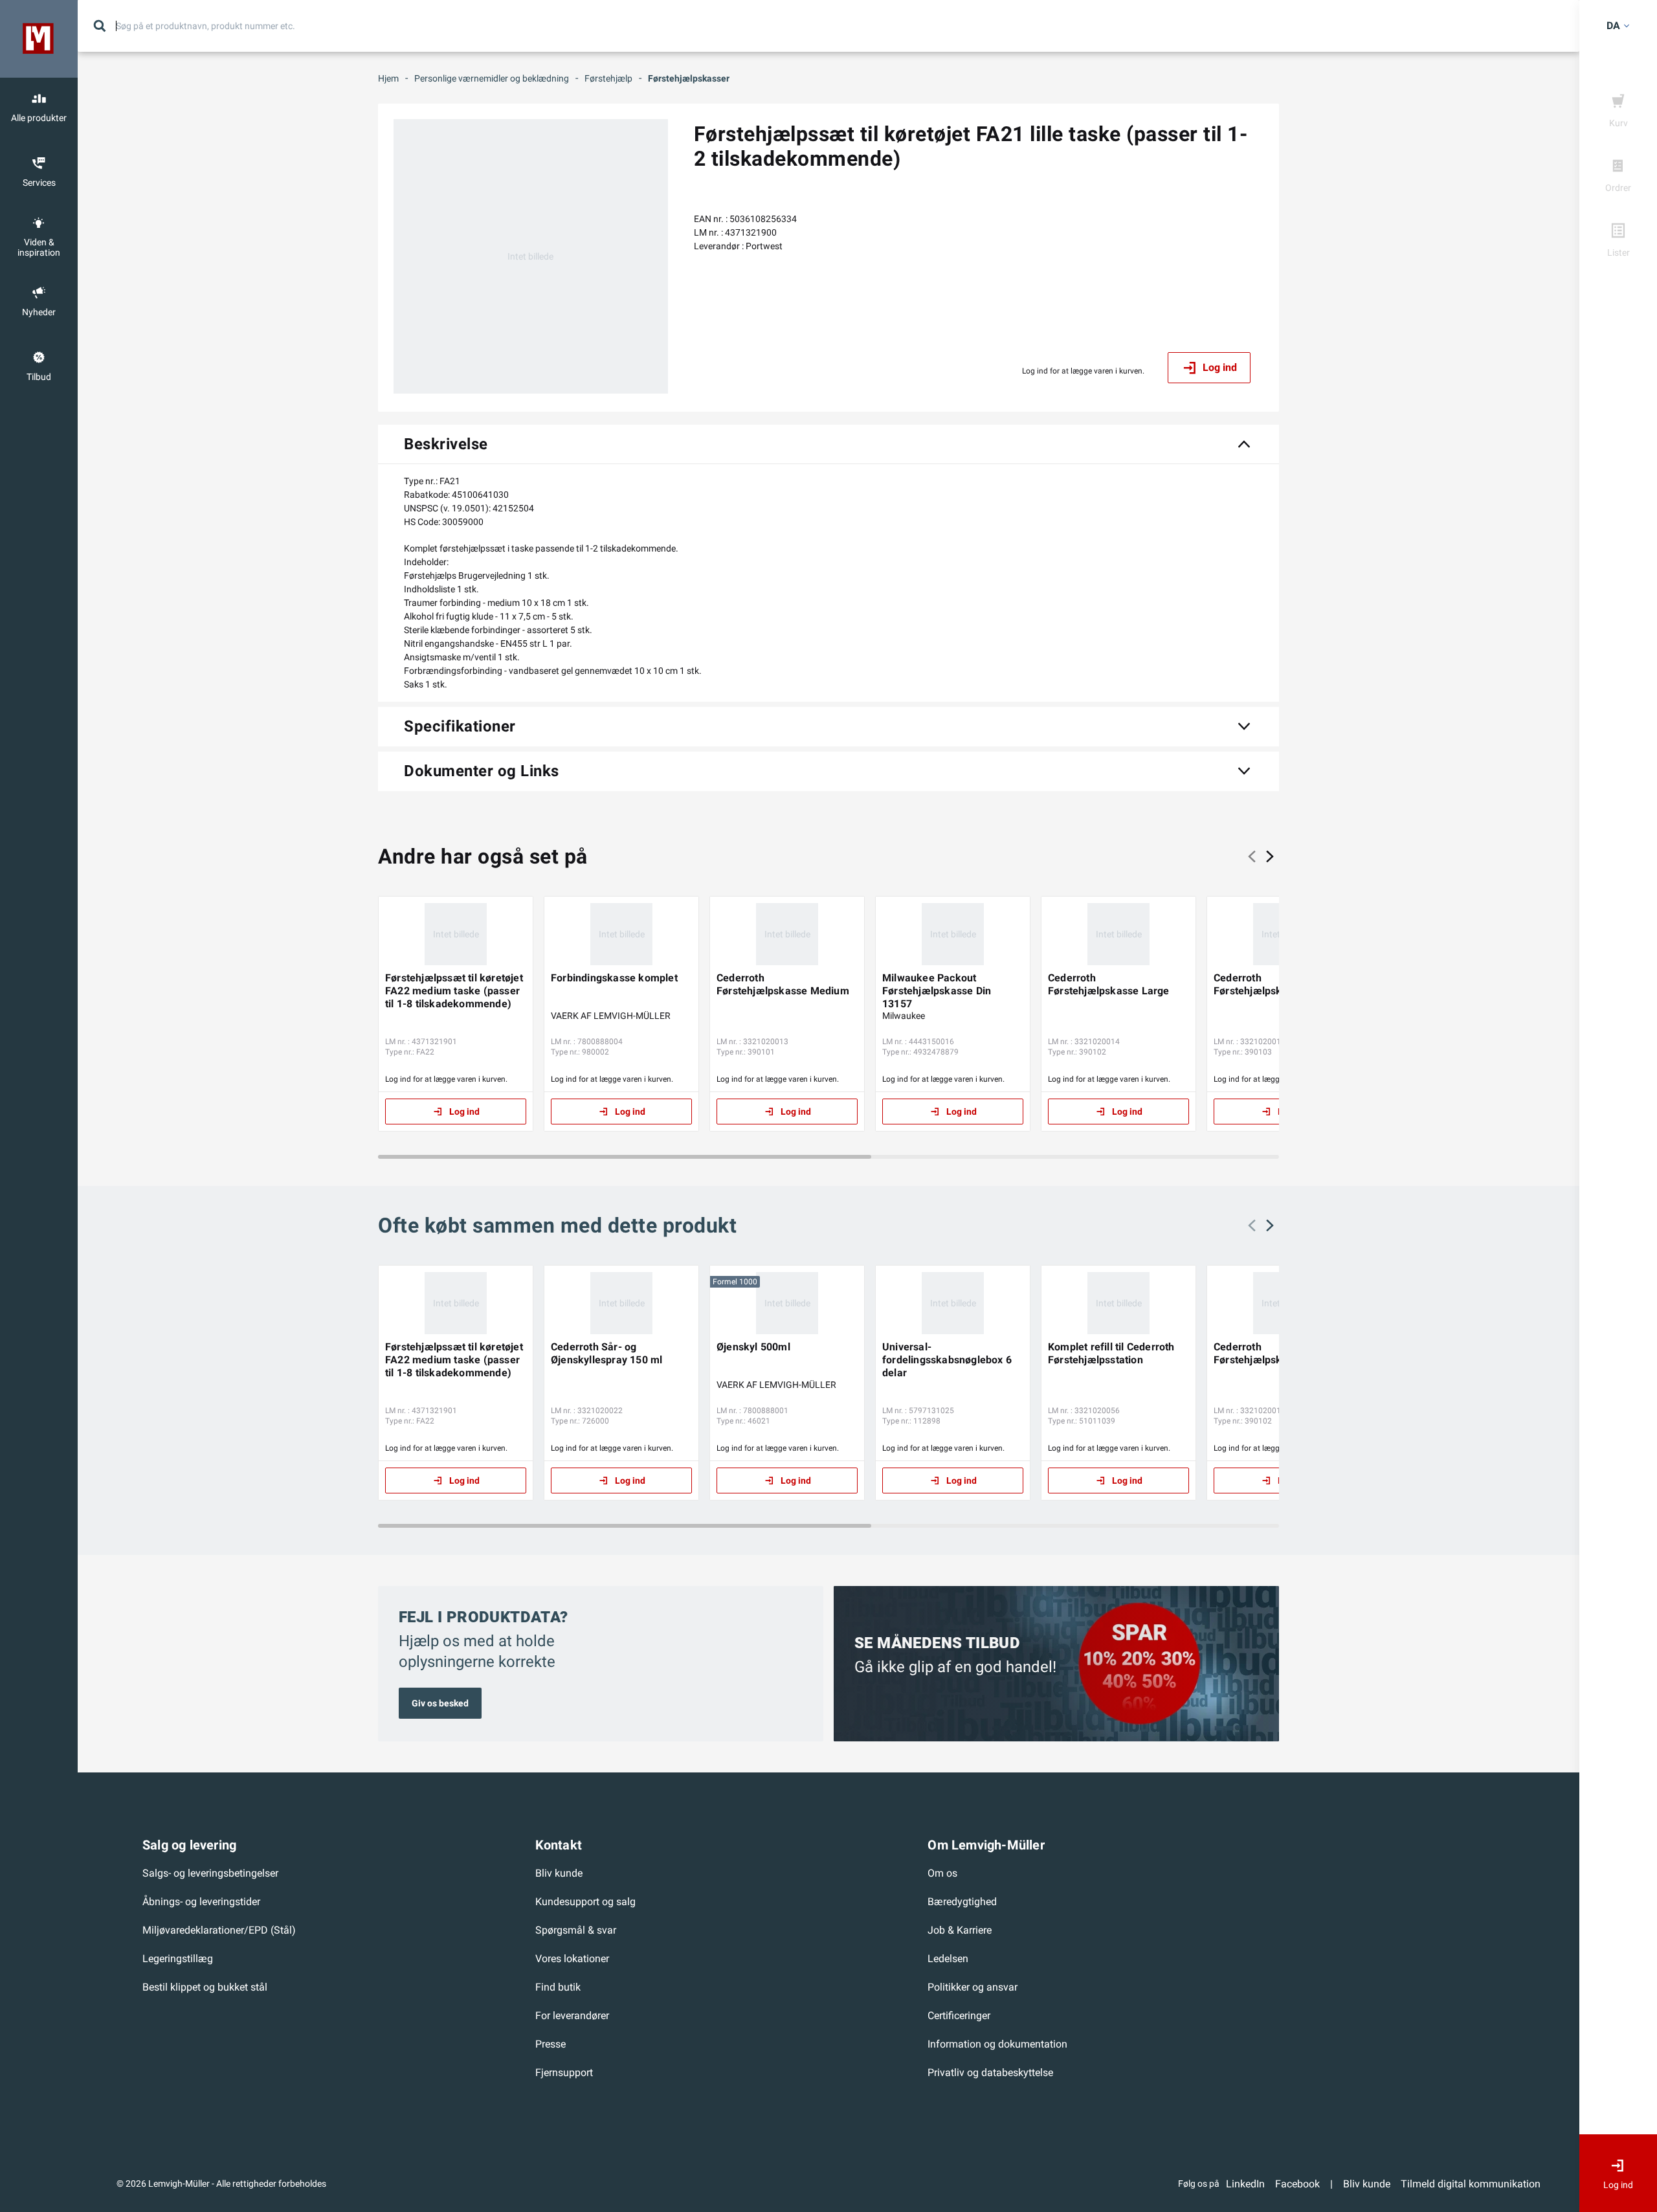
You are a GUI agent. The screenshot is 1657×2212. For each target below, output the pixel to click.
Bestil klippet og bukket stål (205, 1987)
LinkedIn (1245, 2184)
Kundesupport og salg (585, 1902)
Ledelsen (948, 1959)
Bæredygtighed (962, 1902)
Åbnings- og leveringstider (201, 1902)
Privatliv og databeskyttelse (990, 2072)
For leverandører (572, 2016)
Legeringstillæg (178, 1959)
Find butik (558, 1987)
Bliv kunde (559, 1873)
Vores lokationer (572, 1959)
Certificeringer (959, 2016)
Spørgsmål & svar (576, 1930)
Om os (942, 1873)
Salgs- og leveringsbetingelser (210, 1873)
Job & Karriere (960, 1930)
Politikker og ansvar (973, 1987)
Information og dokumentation (997, 2044)
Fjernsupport (564, 2072)
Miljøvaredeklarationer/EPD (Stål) (219, 1930)
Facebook (1297, 2184)
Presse (550, 2044)
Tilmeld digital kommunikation (1471, 2184)
